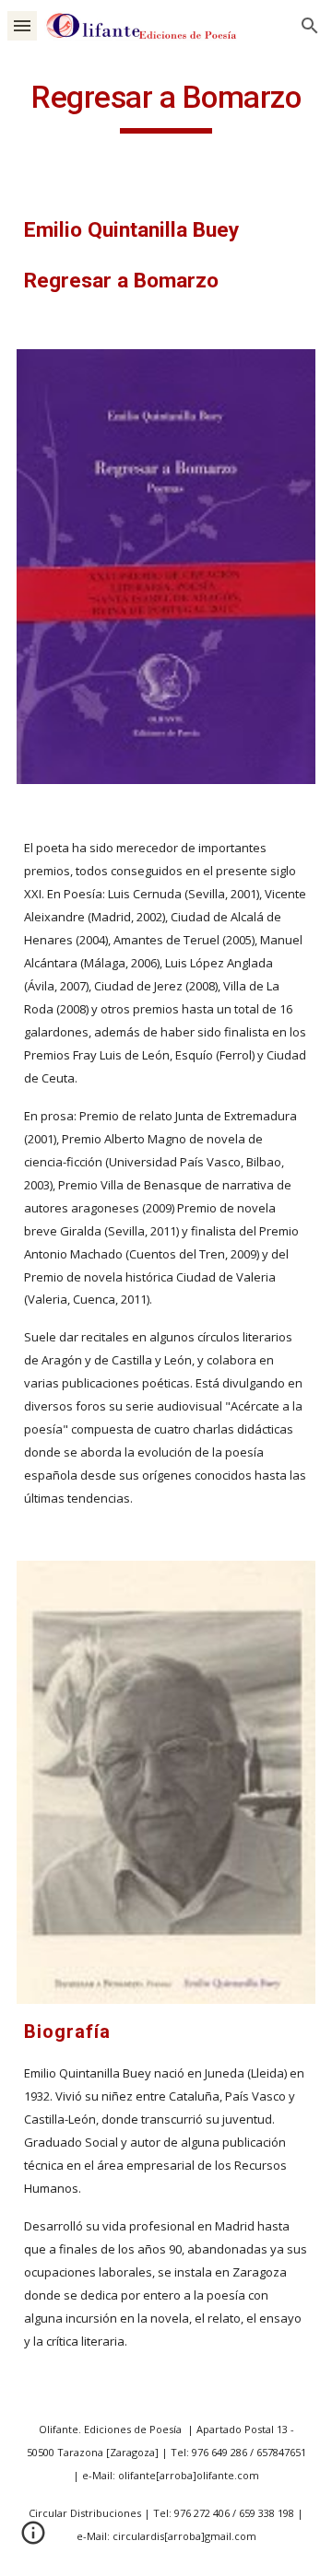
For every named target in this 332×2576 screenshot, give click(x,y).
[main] (166, 106)
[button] (22, 25)
